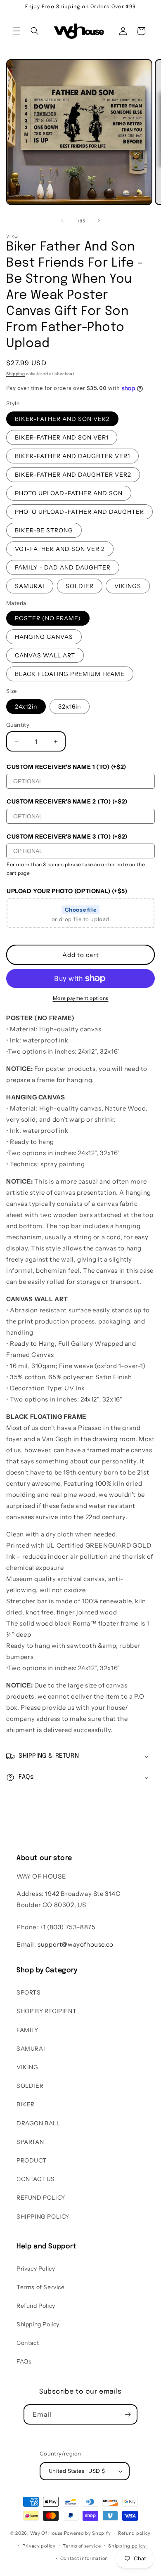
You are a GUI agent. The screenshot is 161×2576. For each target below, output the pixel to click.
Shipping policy (127, 2546)
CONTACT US (36, 2179)
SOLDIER (80, 586)
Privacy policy (39, 2546)
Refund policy (134, 2533)
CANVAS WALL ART (45, 655)
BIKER (26, 2104)
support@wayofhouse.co (76, 1944)
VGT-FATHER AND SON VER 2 (60, 549)
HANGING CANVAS (44, 637)
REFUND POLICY (41, 2198)
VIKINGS (128, 586)
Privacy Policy (36, 2269)
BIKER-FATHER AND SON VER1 (62, 437)
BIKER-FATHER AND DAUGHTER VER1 (72, 456)
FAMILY (27, 2030)
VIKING (27, 2067)
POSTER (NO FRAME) (48, 618)
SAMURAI (30, 586)
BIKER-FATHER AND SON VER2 (62, 419)
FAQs (24, 2361)
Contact (28, 2343)
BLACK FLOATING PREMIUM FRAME (70, 674)
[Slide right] (99, 221)
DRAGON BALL (38, 2123)
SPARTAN (30, 2142)
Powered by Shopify (88, 2533)
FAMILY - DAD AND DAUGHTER (63, 567)
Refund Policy (36, 2306)
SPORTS (29, 1992)
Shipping (16, 374)
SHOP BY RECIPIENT (46, 2011)
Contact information (84, 2558)
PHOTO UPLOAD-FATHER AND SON (69, 493)
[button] (17, 31)
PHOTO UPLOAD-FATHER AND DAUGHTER (79, 512)
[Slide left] (62, 221)
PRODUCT (31, 2160)
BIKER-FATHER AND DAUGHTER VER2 (73, 475)
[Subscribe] (128, 2414)
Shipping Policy (38, 2324)
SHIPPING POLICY (43, 2217)
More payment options (81, 998)
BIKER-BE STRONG (44, 530)
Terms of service (82, 2546)
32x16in (70, 707)
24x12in (26, 707)
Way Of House (46, 2533)
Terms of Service (41, 2287)
